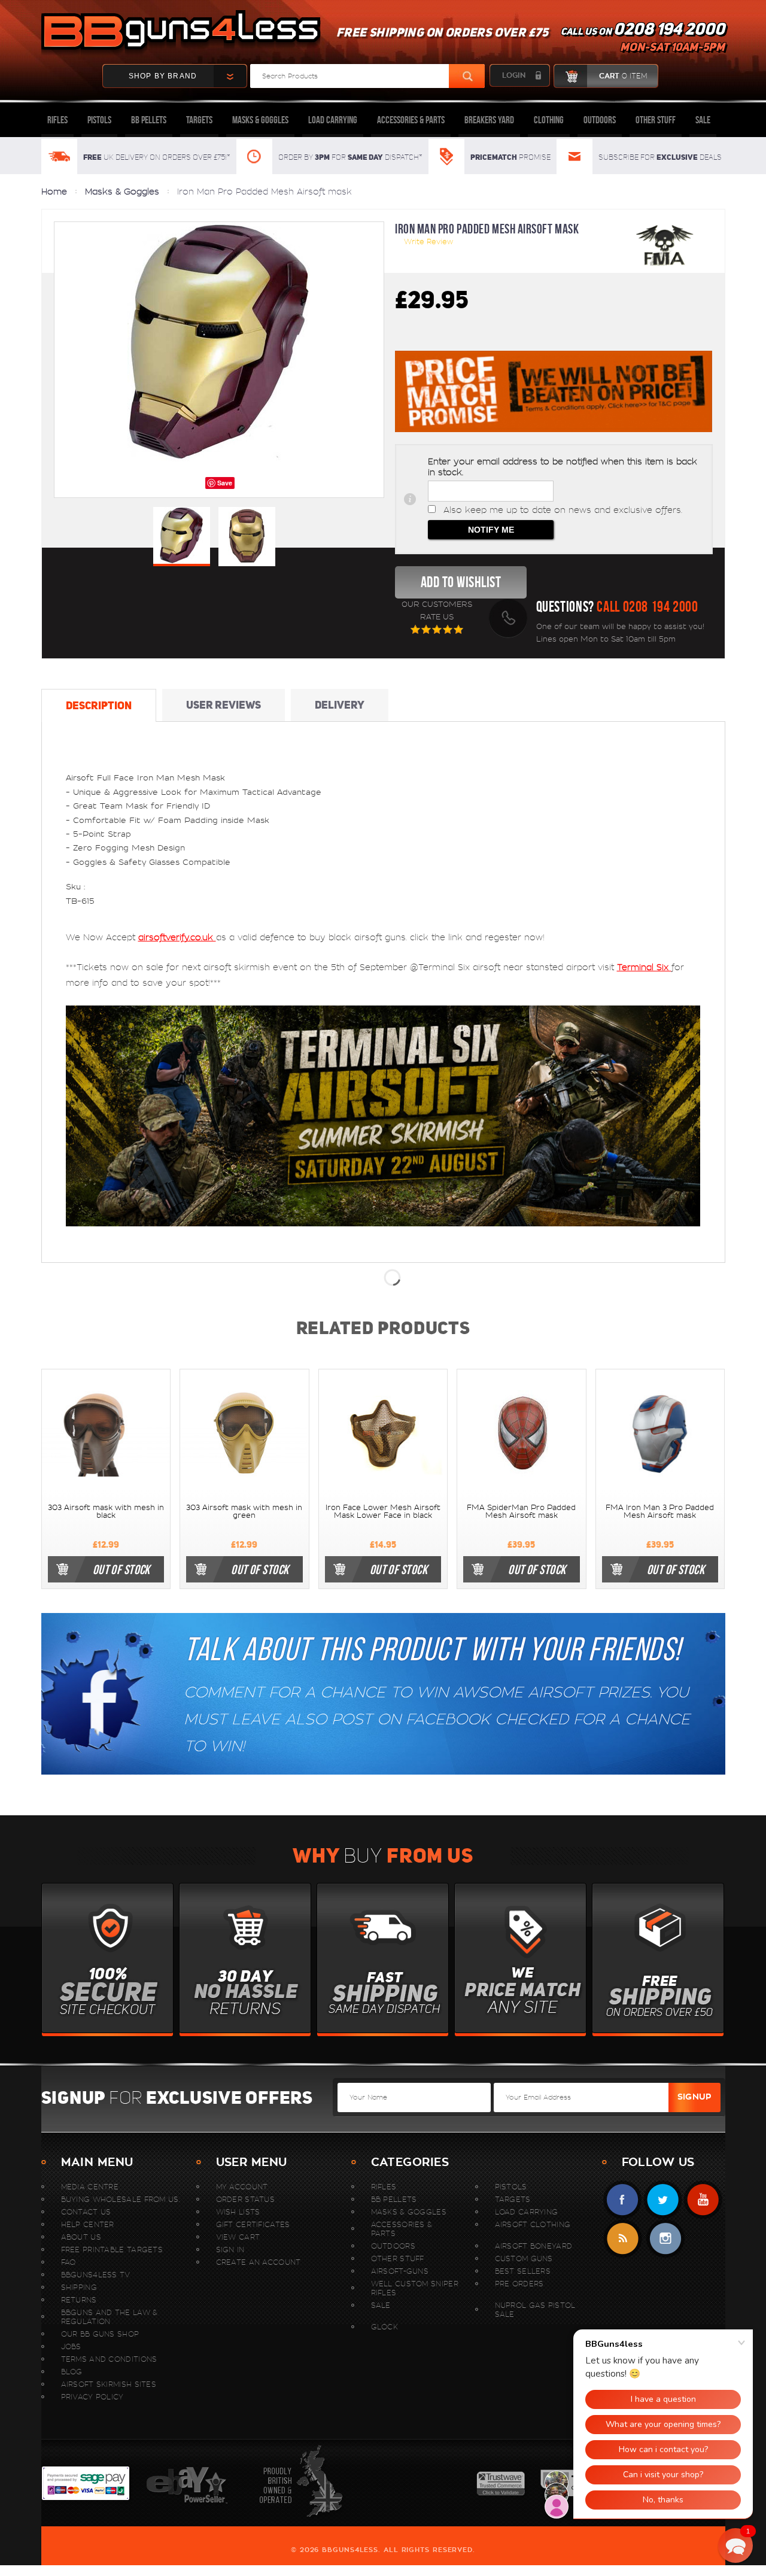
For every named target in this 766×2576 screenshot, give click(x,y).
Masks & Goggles (260, 120)
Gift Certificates (253, 2224)
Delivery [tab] (340, 705)
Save (225, 483)
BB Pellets (149, 120)
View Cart (238, 2237)
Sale (703, 120)
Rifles (57, 120)
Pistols (99, 120)
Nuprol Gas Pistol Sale (535, 2310)
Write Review (428, 242)
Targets (199, 120)
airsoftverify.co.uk (177, 937)
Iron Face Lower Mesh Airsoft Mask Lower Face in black (383, 1512)
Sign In (230, 2250)
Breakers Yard (489, 120)
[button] (735, 2545)
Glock (385, 2327)
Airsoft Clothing (533, 2224)
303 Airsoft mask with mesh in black (106, 1512)
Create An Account (259, 2262)
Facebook (623, 2200)
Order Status (246, 2199)
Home (54, 192)
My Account (242, 2187)
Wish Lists (238, 2212)
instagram (665, 2239)
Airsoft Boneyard (534, 2246)
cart (623, 76)
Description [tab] (99, 705)
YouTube (703, 2200)
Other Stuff (656, 120)
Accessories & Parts (411, 120)
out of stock (121, 1569)
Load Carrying (333, 120)
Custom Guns (524, 2258)
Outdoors (600, 120)
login (514, 75)
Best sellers (523, 2271)
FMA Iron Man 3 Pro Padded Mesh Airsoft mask (660, 1512)
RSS (623, 2239)
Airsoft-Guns (400, 2271)
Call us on (643, 40)
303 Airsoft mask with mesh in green (244, 1512)
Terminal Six (644, 967)
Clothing (549, 120)
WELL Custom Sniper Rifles (415, 2288)
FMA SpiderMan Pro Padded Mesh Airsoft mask (521, 1512)
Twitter (663, 2200)
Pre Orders (519, 2284)
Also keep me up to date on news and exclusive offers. (563, 510)
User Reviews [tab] (224, 705)
